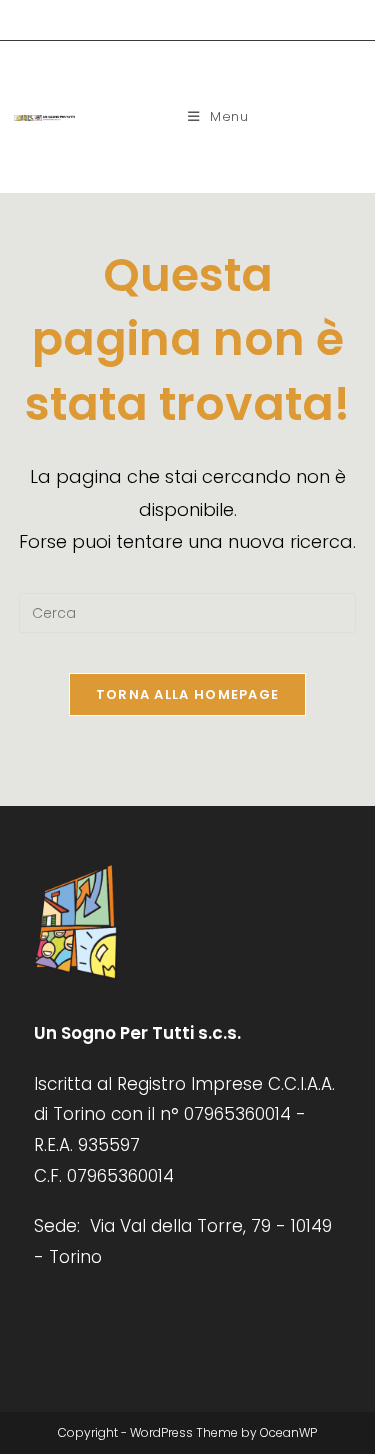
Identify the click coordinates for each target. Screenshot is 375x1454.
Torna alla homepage (188, 694)
